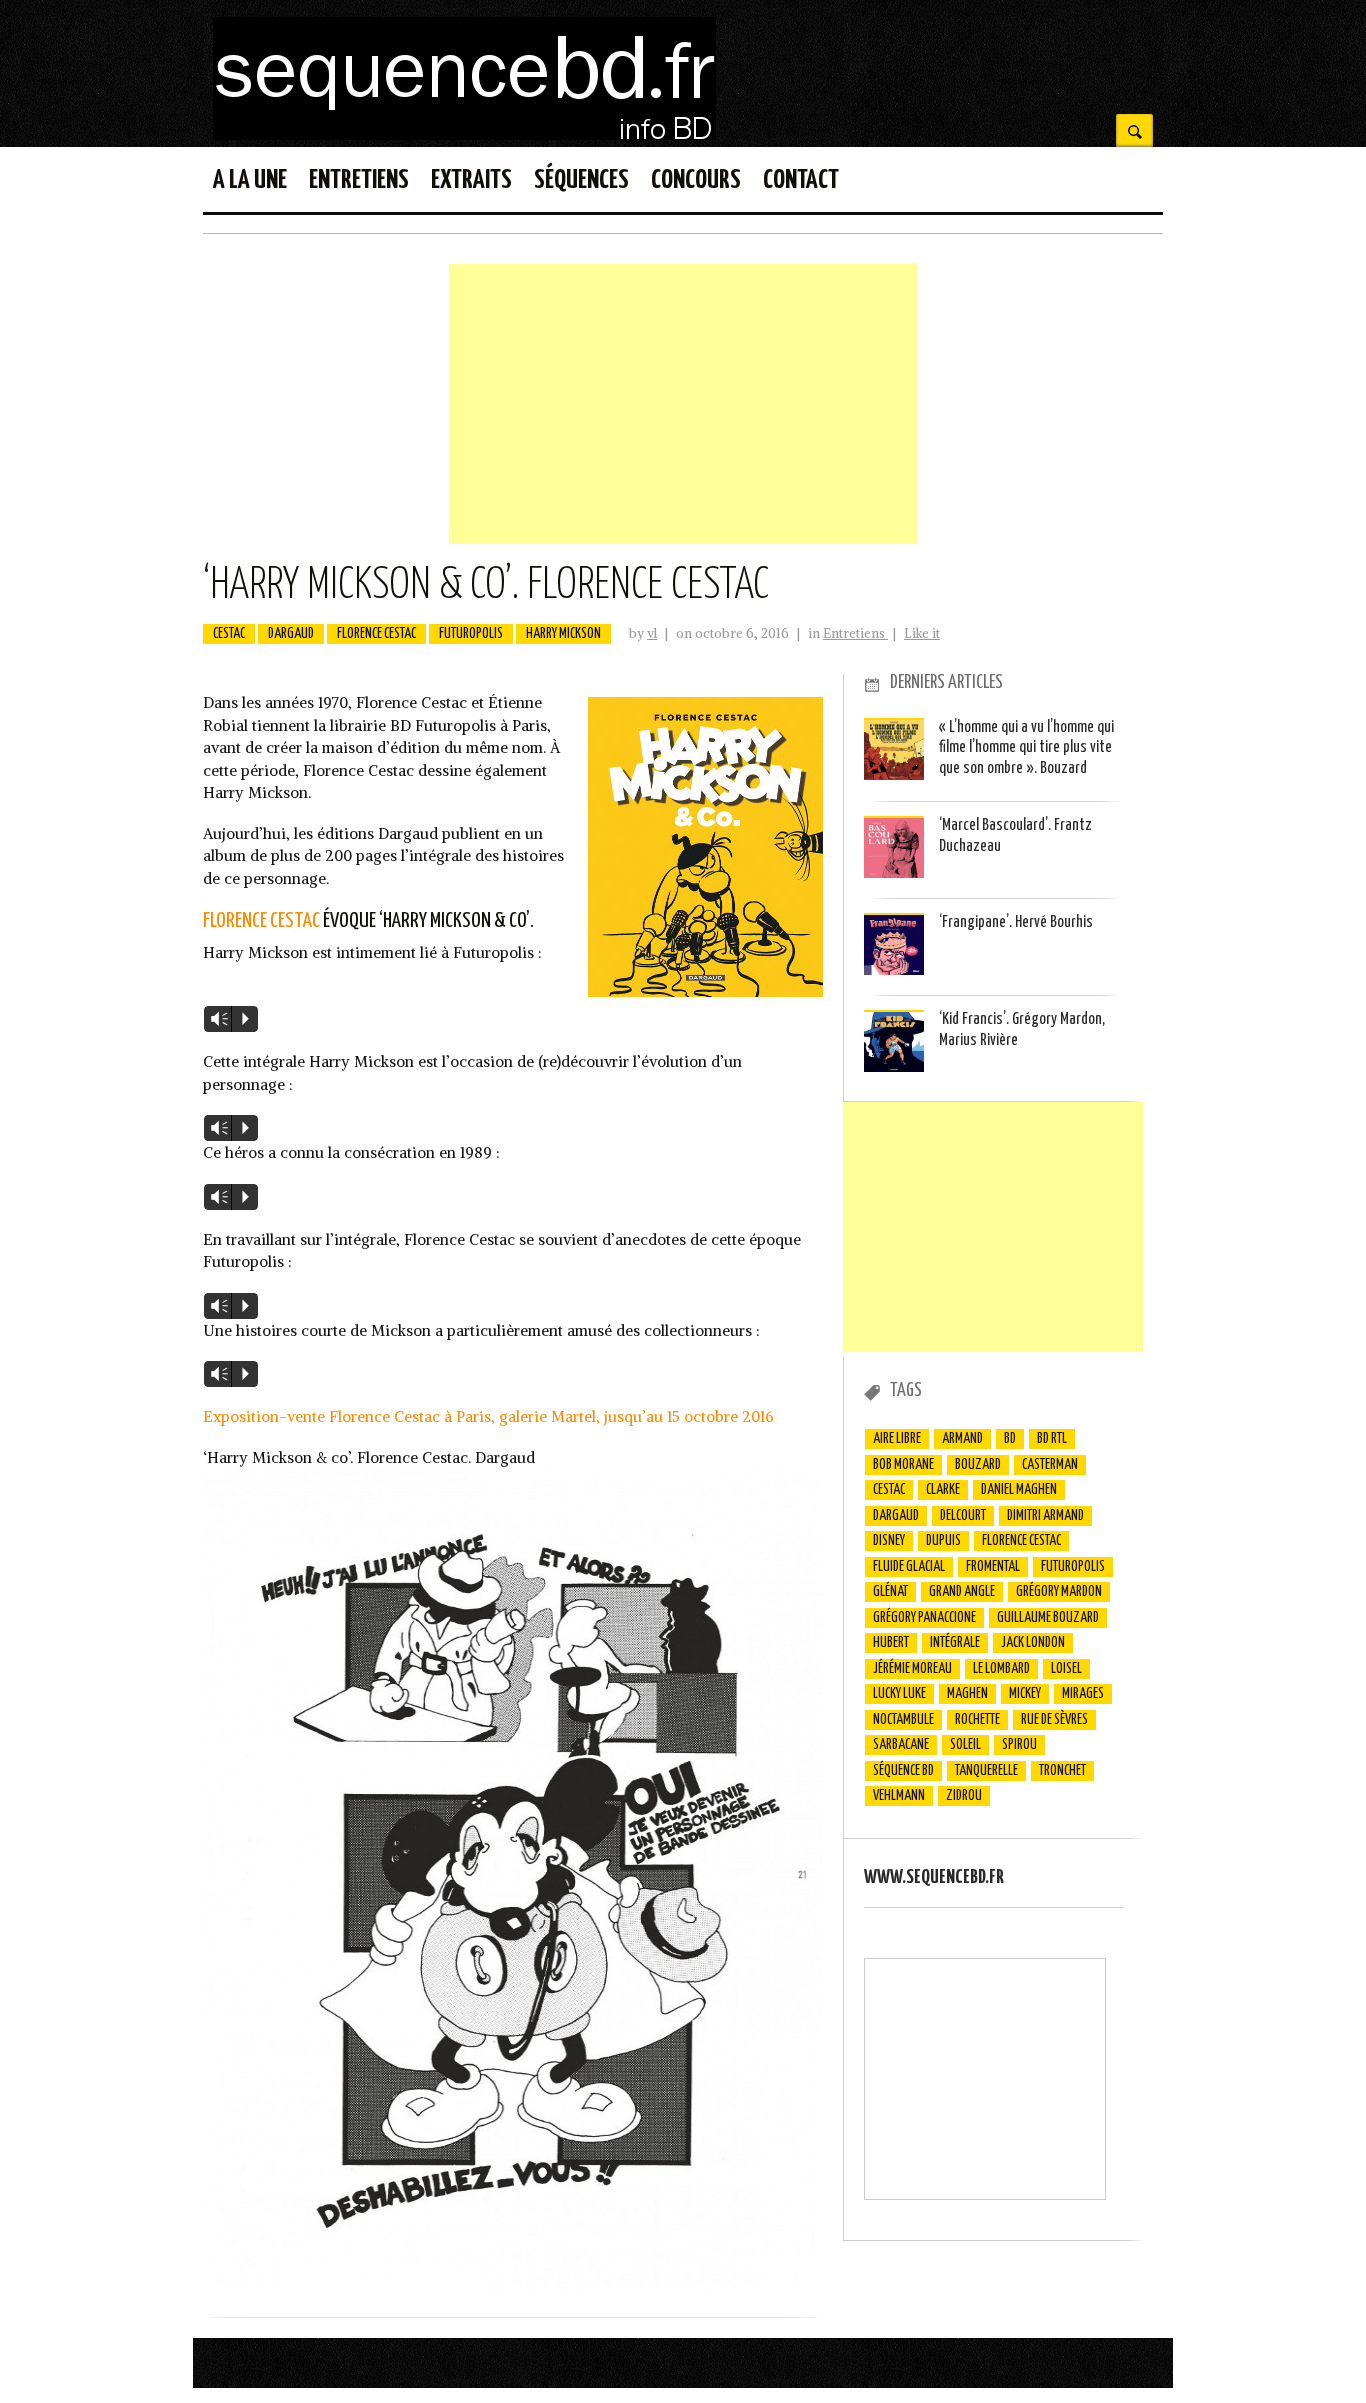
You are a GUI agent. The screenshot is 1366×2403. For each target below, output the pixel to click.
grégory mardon (1059, 1592)
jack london (1033, 1643)
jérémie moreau (912, 1669)
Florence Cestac (261, 921)
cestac (229, 634)
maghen (967, 1694)
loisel (1066, 1669)
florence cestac (376, 634)
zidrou (964, 1796)
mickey (1025, 1694)
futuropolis (471, 634)
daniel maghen (1019, 1490)
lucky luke (899, 1694)
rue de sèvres (1054, 1720)
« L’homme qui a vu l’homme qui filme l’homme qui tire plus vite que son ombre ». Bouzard (1026, 748)
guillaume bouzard (1048, 1618)
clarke (943, 1490)
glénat (890, 1592)
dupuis (943, 1541)
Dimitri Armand (1045, 1516)
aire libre (897, 1439)
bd (1010, 1439)
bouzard (978, 1465)
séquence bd (903, 1771)
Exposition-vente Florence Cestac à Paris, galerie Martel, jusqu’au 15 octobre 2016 (488, 1416)
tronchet (1062, 1771)
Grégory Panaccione (924, 1618)
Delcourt (963, 1516)
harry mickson (563, 634)
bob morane (903, 1465)
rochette (977, 1720)
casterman (1050, 1465)
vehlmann (899, 1796)
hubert (891, 1643)
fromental (993, 1567)
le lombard (1001, 1669)
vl (652, 633)
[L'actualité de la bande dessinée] (464, 134)
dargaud (291, 634)
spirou (1019, 1745)
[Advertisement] (683, 404)
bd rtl (1052, 1439)
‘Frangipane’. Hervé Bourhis (1016, 922)
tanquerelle (986, 1771)
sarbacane (901, 1745)
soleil (965, 1745)
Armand (962, 1439)
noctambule (903, 1720)
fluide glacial (909, 1567)
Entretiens (855, 633)
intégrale (955, 1643)
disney (889, 1541)
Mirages (1083, 1694)
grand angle (962, 1592)
